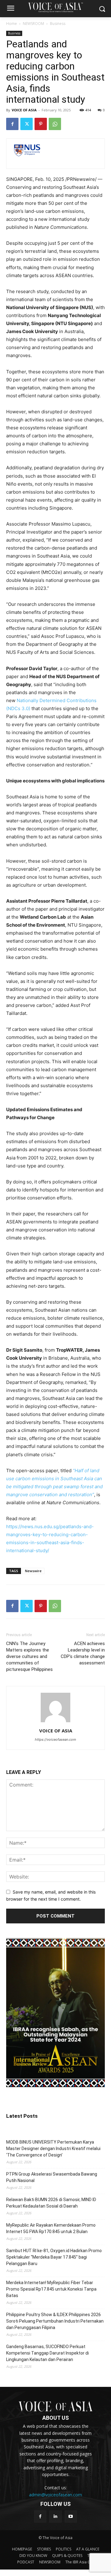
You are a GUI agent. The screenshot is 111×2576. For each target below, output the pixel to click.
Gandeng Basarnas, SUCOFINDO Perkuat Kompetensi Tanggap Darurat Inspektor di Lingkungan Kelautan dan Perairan (47, 2353)
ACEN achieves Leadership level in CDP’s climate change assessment (83, 1653)
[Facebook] (12, 124)
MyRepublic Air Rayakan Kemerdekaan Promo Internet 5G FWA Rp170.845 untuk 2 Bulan (51, 2228)
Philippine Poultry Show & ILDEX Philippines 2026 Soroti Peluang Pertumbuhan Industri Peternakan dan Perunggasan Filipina (55, 2321)
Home (12, 24)
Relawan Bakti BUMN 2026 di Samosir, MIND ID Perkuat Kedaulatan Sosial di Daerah (51, 2203)
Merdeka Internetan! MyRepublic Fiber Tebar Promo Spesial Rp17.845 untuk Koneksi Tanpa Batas (51, 2289)
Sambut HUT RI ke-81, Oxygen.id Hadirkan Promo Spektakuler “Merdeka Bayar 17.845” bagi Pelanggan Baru (54, 2257)
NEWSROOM (33, 24)
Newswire (33, 1571)
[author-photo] (55, 1722)
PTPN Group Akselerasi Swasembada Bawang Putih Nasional (52, 2177)
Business (58, 24)
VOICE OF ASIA (24, 110)
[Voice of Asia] (55, 7)
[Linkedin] (55, 2516)
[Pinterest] (41, 124)
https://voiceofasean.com (55, 1739)
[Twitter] (27, 124)
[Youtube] (71, 2516)
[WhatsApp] (55, 124)
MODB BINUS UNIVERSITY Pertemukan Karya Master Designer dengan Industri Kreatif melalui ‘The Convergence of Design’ (53, 2149)
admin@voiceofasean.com (55, 2495)
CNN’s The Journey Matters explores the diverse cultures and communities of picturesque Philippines (29, 1656)
